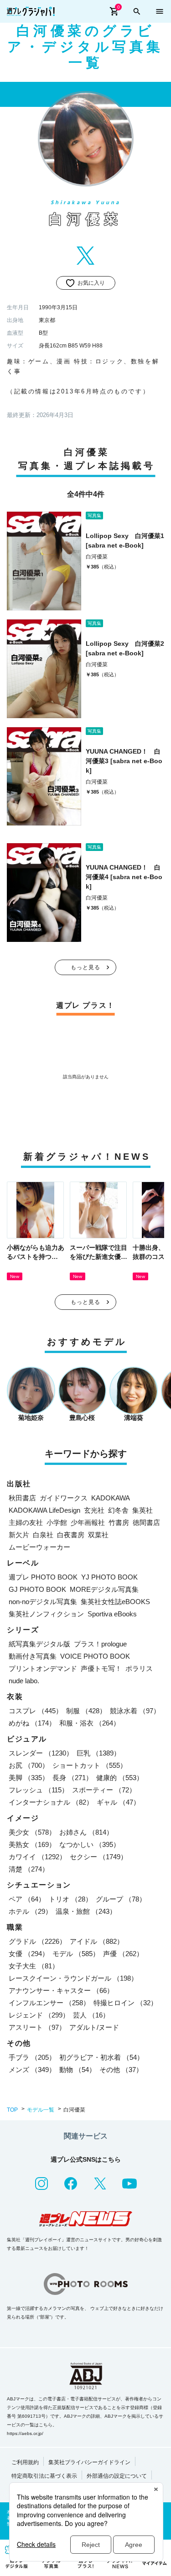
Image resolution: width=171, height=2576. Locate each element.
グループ (121, 1899)
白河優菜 (97, 557)
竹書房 (119, 1522)
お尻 (29, 1765)
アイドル (97, 1941)
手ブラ (32, 2057)
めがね (32, 1723)
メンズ (32, 2070)
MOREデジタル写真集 (104, 1589)
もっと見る (86, 967)
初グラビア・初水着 (101, 2057)
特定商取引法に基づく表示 (44, 2476)
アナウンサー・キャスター (61, 1990)
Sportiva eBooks (112, 1614)
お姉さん (86, 1832)
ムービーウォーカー (39, 1547)
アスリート (37, 2027)
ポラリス (139, 1668)
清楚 (29, 1869)
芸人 (91, 2015)
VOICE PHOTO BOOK (95, 1656)
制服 (86, 1711)
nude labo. (24, 1681)
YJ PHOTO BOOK (109, 1577)
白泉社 (43, 1535)
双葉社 (98, 1535)
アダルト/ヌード (94, 2027)
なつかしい (90, 1844)
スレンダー (41, 1753)
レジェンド (39, 2015)
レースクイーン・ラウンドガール (73, 1978)
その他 (121, 2070)
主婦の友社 (26, 1522)
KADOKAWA (111, 1498)
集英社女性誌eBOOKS (115, 1602)
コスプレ (36, 1711)
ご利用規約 (25, 2462)
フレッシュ (39, 1790)
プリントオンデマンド (43, 1668)
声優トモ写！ (101, 1668)
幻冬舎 (118, 1510)
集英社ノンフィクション (46, 1614)
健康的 (120, 1778)
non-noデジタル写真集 (43, 1602)
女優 (29, 1954)
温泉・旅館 (86, 1911)
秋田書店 (22, 1498)
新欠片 (19, 1535)
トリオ (70, 1899)
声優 (123, 1954)
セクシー (98, 1857)
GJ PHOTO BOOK (37, 1589)
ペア (27, 1899)
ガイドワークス (64, 1498)
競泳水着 (135, 1711)
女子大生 (34, 1966)
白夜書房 (71, 1535)
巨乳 (98, 1753)
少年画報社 (88, 1522)
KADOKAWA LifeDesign (44, 1510)
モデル (76, 1954)
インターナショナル (51, 1802)
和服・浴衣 (90, 1723)
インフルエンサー (49, 2003)
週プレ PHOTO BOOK (43, 1577)
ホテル (30, 1911)
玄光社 (94, 1510)
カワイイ (37, 1857)
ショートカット (90, 1765)
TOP (12, 2110)
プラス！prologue (100, 1644)
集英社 (142, 1510)
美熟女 (32, 1844)
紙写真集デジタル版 (39, 1644)
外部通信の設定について (117, 2476)
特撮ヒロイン (125, 2003)
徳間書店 (146, 1522)
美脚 (29, 1778)
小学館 (57, 1522)
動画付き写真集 (33, 1656)
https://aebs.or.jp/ (25, 2433)
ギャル (118, 1802)
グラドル (37, 1941)
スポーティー (104, 1790)
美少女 (32, 1832)
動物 (78, 2070)
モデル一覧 (41, 2110)
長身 (73, 1778)
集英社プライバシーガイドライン (89, 2462)
